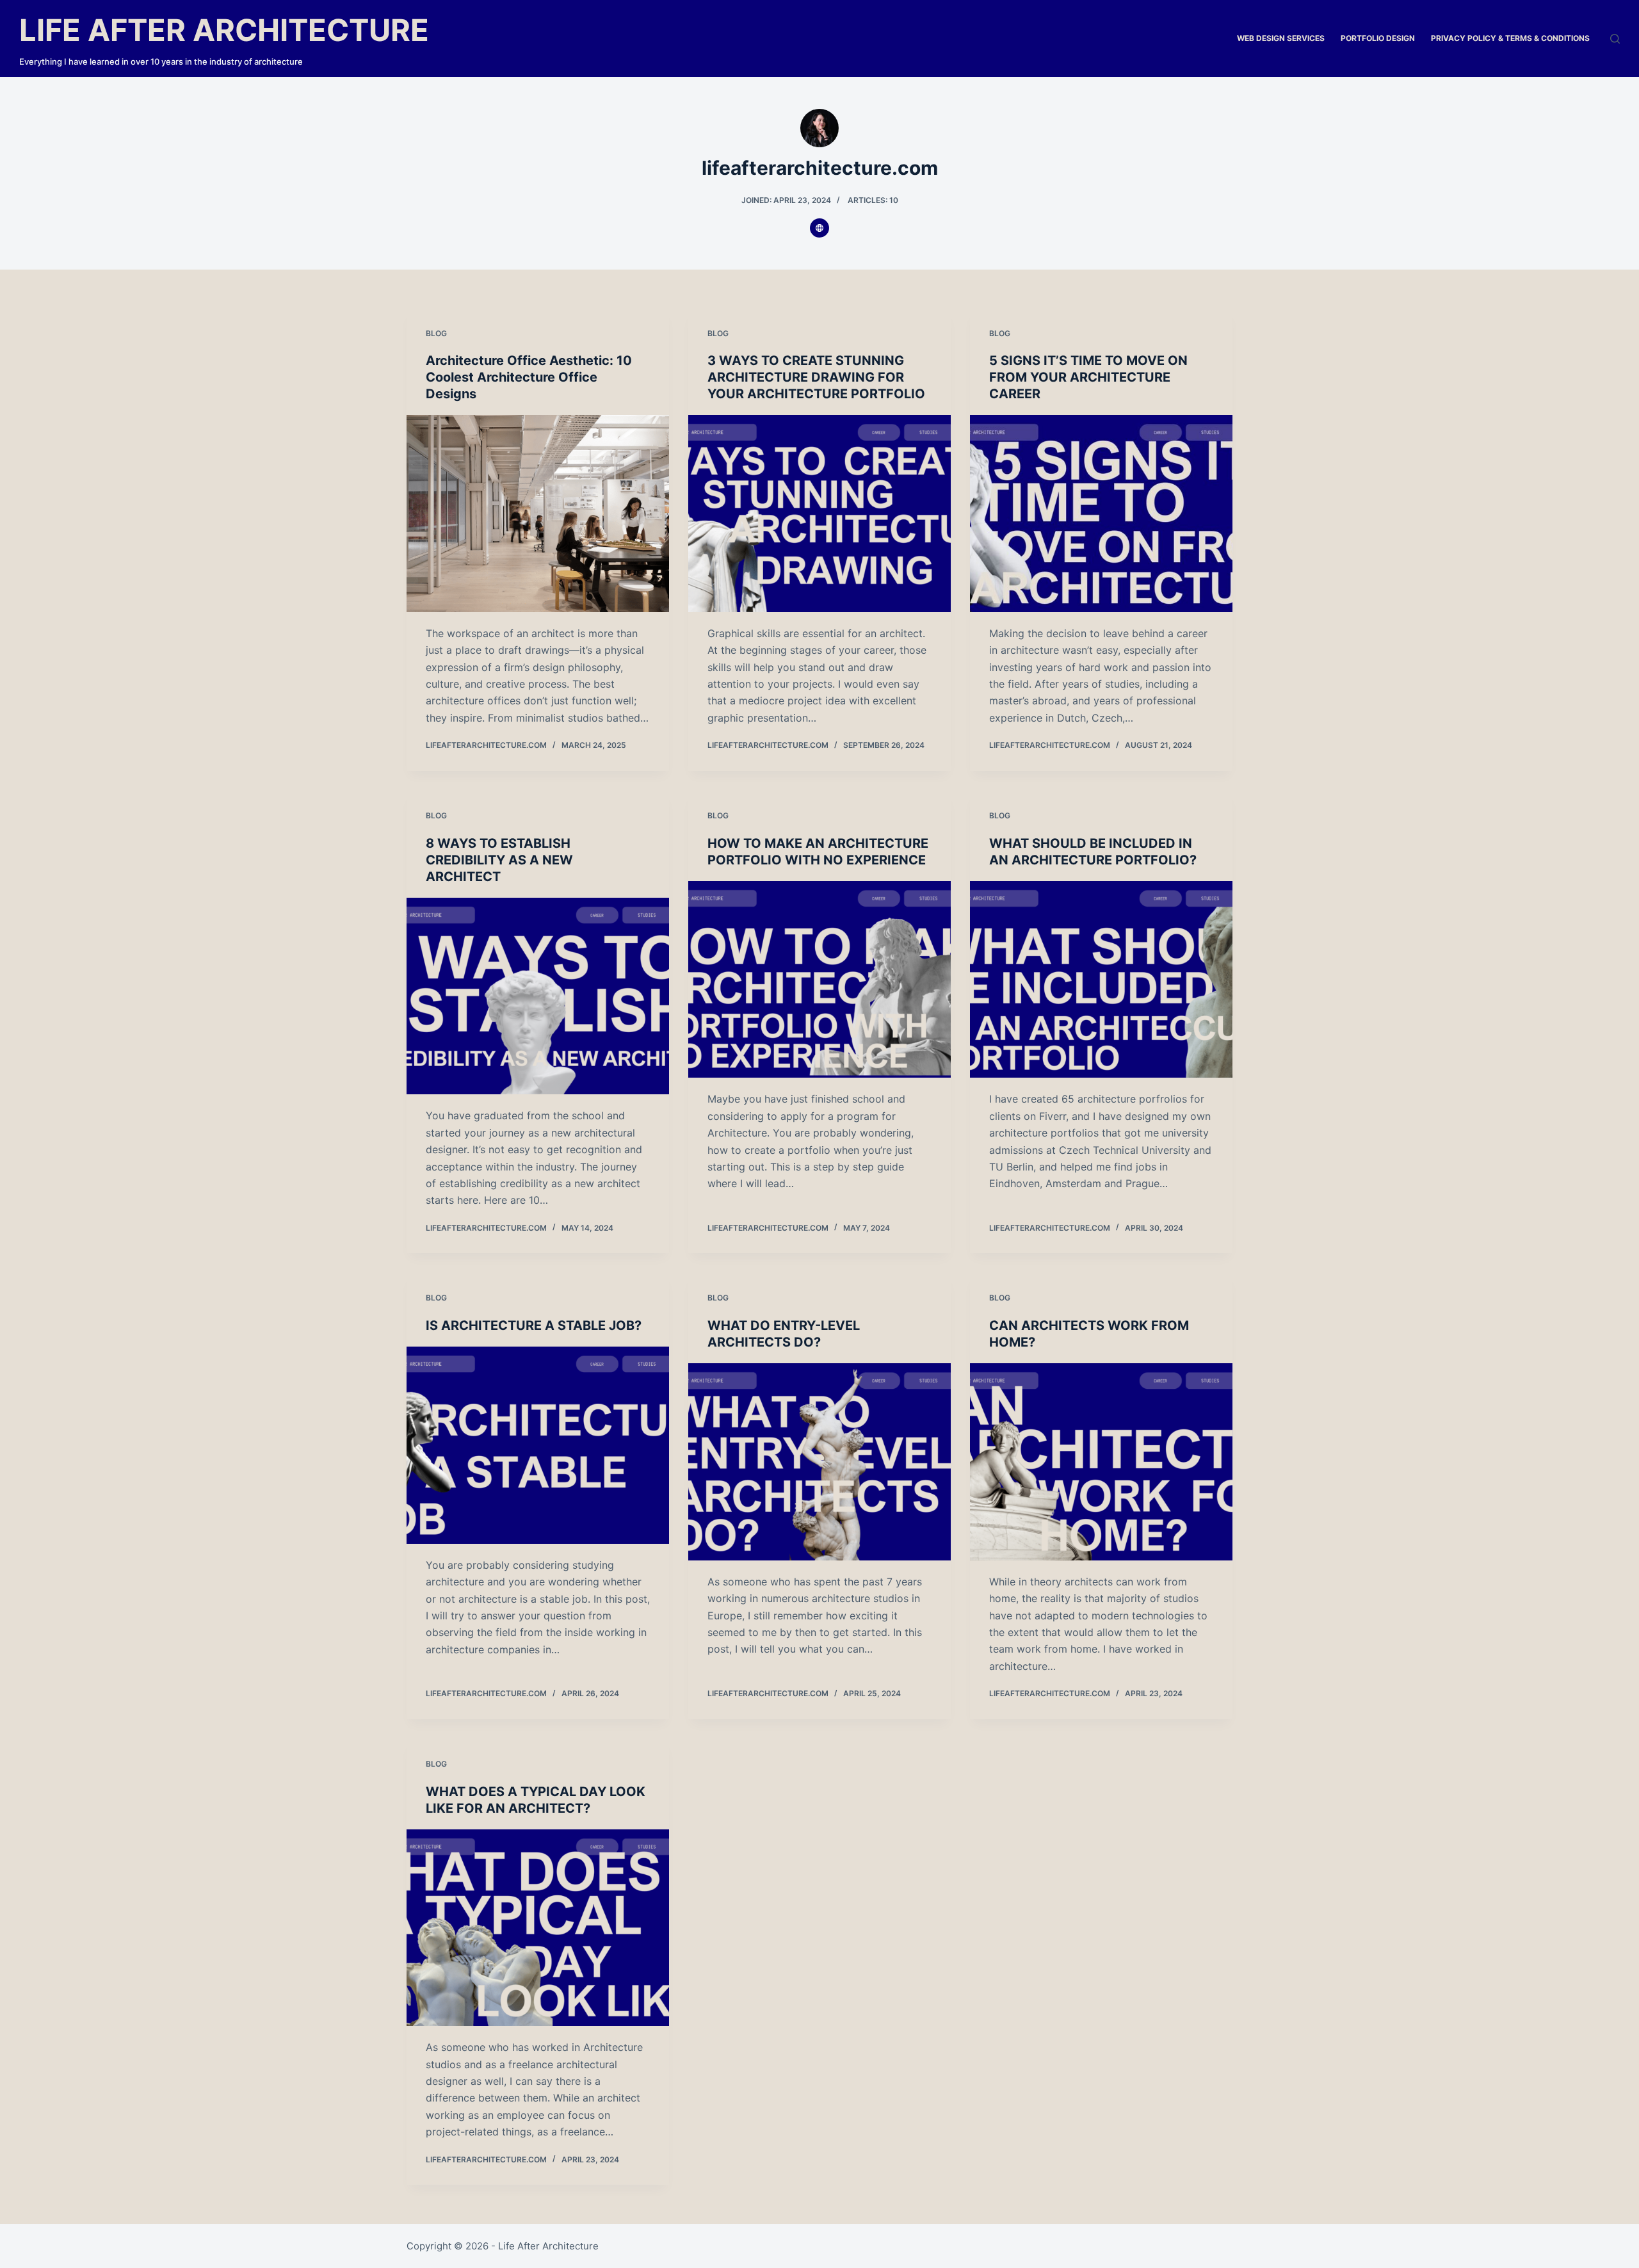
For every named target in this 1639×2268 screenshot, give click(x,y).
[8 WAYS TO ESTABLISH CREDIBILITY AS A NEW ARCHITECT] (538, 996)
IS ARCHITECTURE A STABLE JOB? (534, 1325)
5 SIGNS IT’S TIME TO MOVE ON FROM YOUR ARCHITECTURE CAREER (1088, 377)
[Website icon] (819, 228)
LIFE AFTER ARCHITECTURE (224, 30)
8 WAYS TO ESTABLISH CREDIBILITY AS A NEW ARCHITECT (499, 860)
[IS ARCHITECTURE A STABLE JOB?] (538, 1445)
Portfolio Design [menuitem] (1378, 38)
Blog (436, 333)
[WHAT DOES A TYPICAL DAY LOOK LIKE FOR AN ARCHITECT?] (538, 1928)
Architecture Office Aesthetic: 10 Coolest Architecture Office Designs (529, 377)
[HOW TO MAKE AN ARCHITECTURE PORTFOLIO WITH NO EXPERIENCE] (819, 980)
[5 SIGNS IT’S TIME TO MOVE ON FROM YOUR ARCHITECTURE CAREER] (1101, 514)
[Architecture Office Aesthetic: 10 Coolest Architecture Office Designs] (538, 514)
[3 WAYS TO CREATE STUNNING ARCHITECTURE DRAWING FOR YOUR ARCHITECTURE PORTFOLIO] (819, 514)
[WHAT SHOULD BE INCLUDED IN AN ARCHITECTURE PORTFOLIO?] (1101, 980)
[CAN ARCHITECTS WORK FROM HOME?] (1101, 1462)
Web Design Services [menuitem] (1281, 38)
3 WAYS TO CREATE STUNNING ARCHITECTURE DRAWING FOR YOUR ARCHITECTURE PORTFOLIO (816, 377)
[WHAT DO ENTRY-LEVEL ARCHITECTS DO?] (819, 1462)
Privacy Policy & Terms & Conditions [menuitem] (1510, 38)
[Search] (1615, 39)
